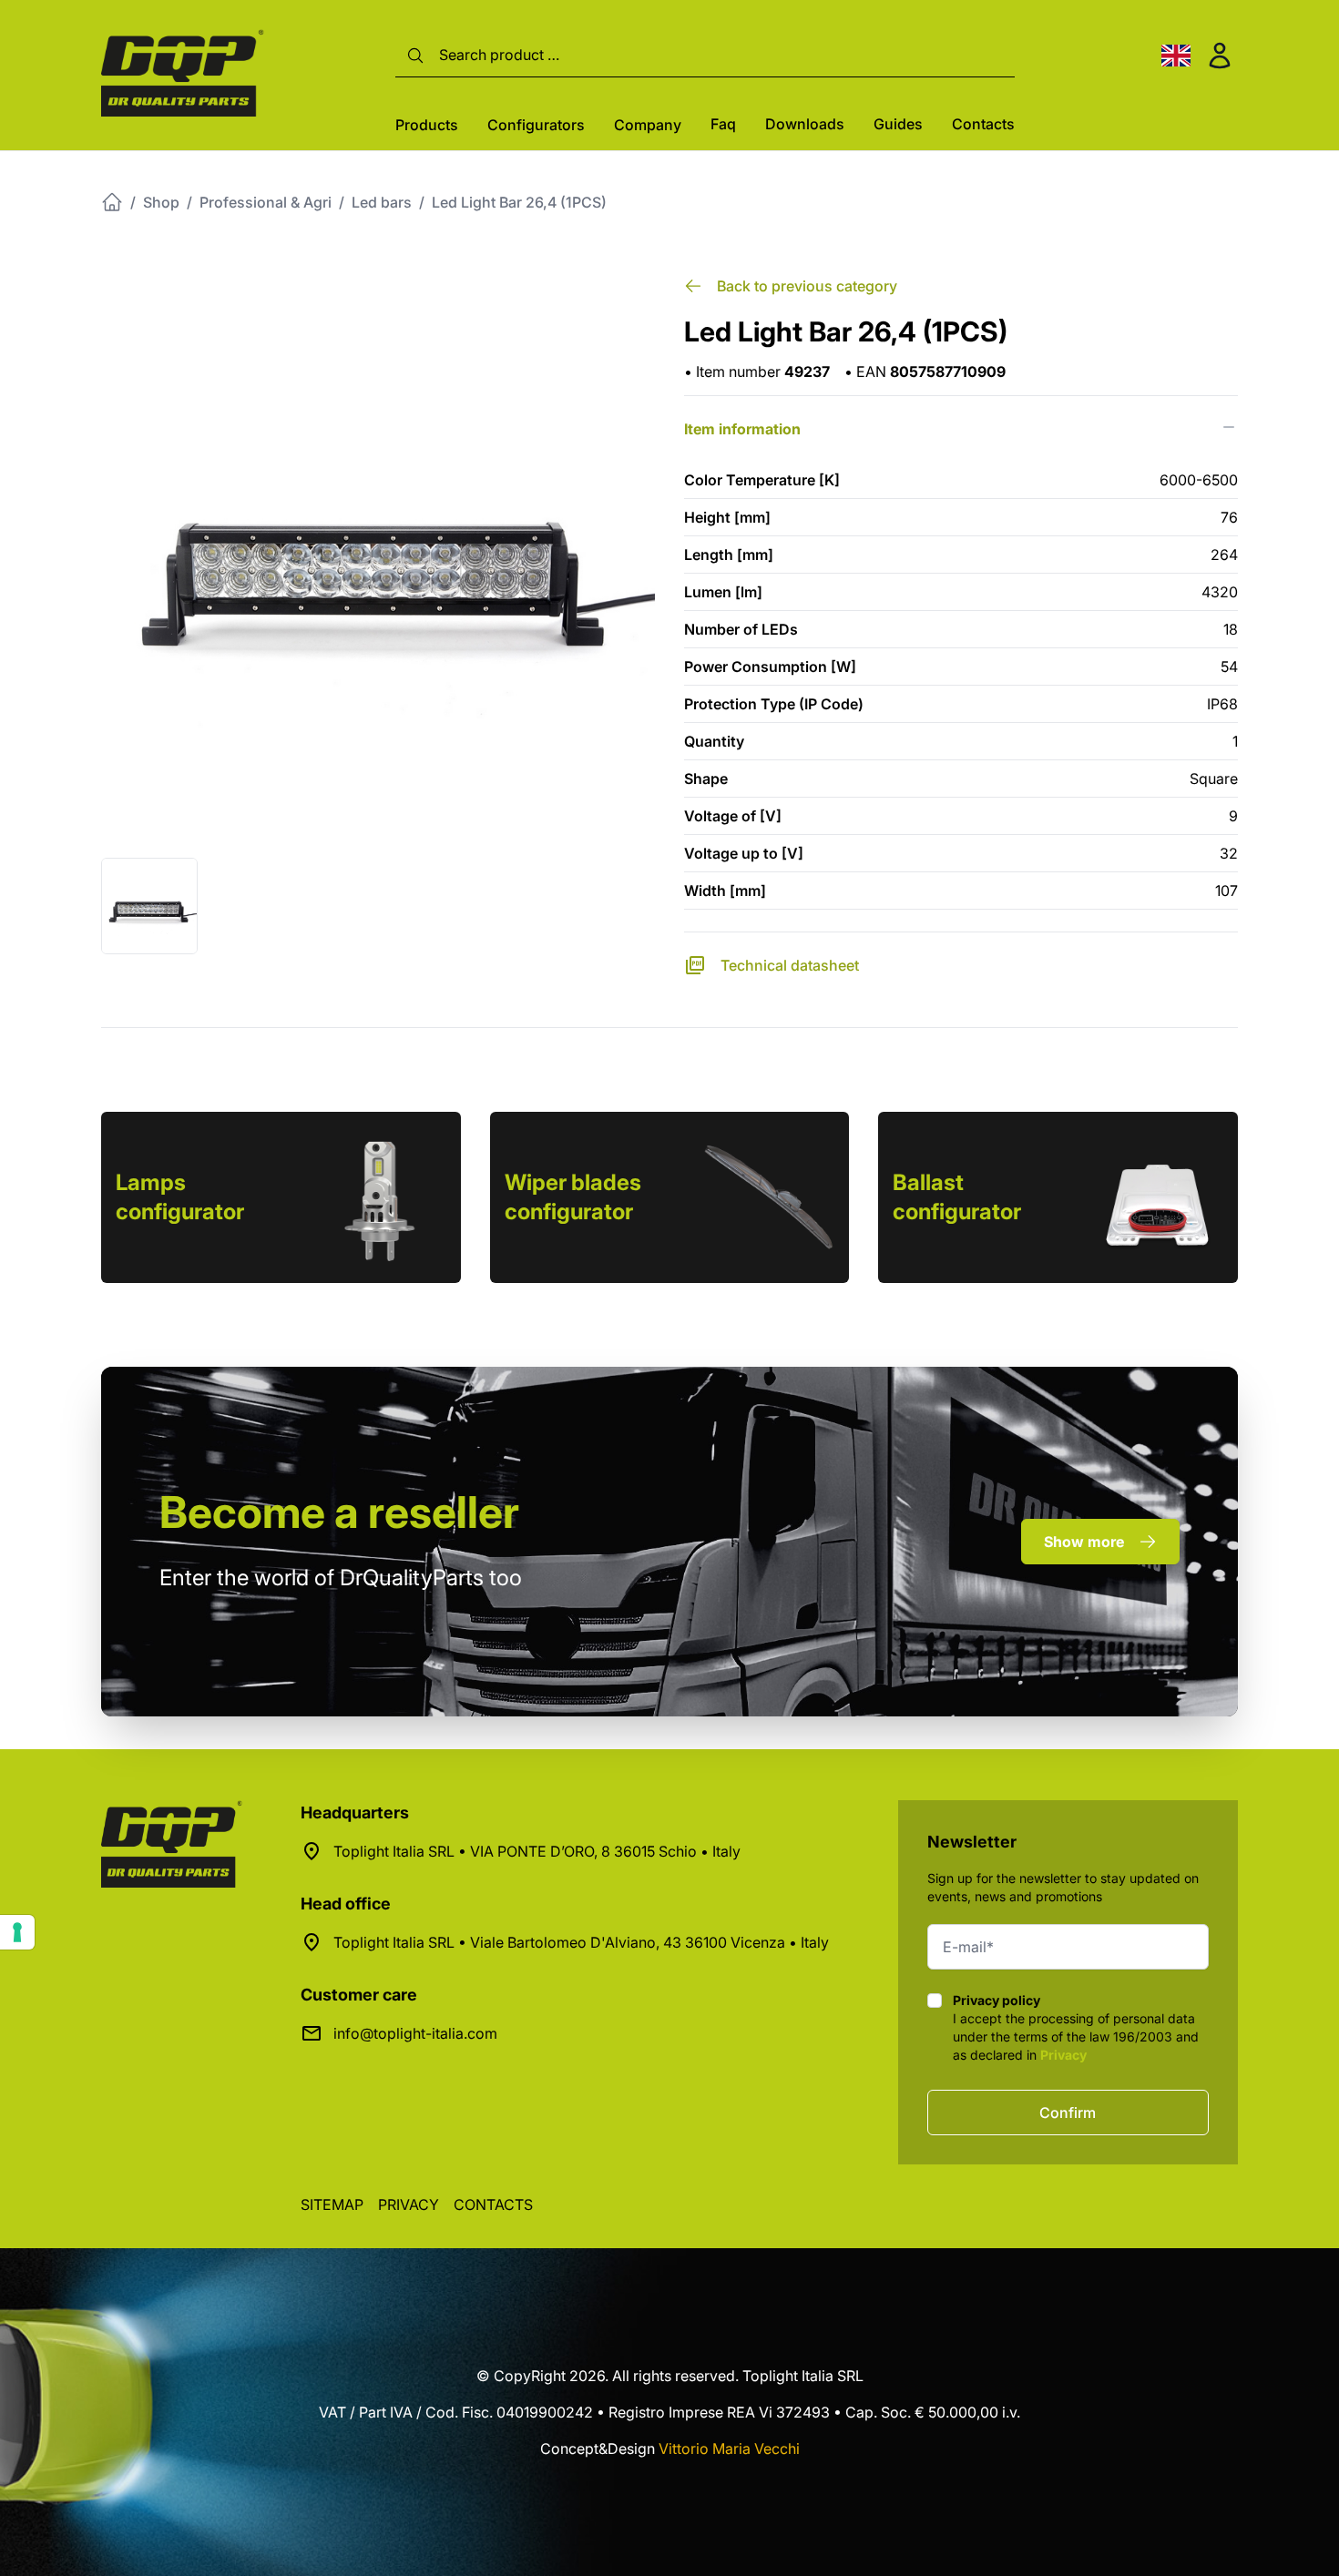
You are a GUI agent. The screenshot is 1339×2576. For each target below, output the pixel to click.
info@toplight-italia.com (415, 2033)
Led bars (382, 202)
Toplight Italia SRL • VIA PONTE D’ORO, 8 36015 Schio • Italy (537, 1851)
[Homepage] (112, 202)
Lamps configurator (180, 1197)
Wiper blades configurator (573, 1197)
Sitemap (332, 2204)
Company (648, 125)
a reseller (339, 1512)
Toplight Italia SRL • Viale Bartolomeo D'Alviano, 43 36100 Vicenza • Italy (581, 1942)
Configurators (536, 125)
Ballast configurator (957, 1197)
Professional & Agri (266, 202)
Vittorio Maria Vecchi (729, 2449)
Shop (161, 202)
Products (427, 125)
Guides (898, 124)
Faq (723, 124)
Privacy (1063, 2055)
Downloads (805, 124)
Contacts (983, 124)
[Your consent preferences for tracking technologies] (17, 1932)
